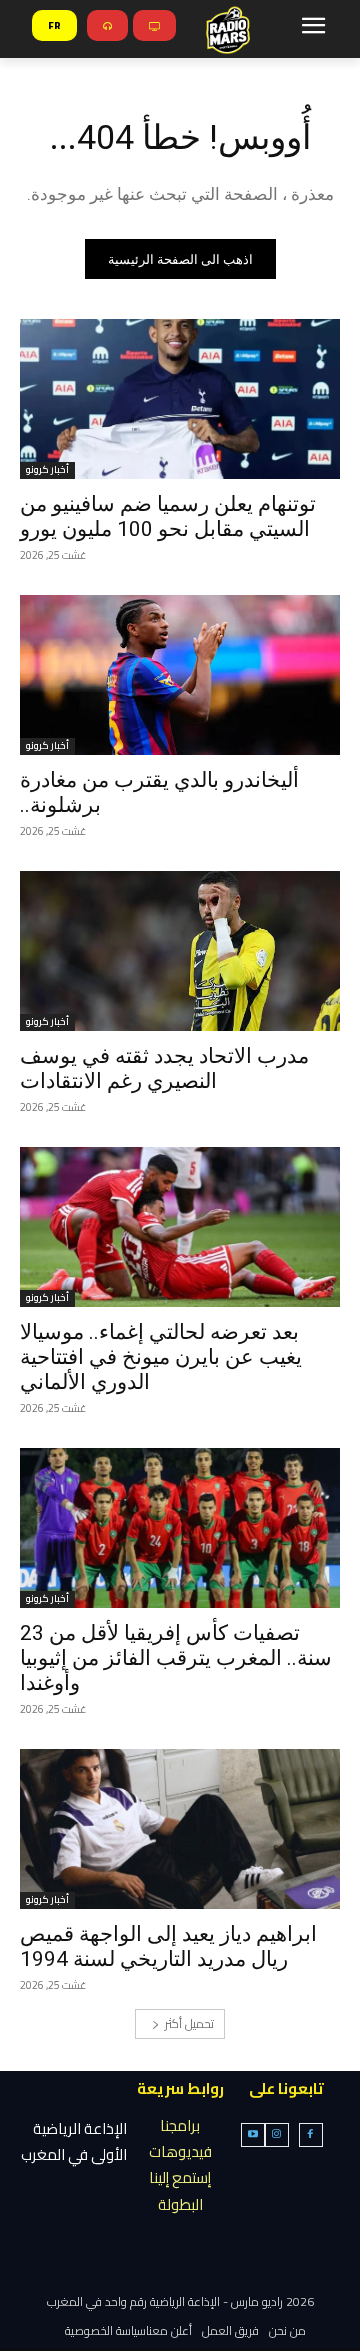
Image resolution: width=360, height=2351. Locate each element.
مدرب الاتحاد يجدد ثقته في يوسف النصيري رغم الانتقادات (164, 1068)
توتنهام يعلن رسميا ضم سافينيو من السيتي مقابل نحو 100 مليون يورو (168, 516)
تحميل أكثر (189, 2023)
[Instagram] (277, 2135)
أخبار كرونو (47, 470)
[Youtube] (253, 2135)
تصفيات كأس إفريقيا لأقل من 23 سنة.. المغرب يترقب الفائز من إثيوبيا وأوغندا (176, 1658)
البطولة (180, 2204)
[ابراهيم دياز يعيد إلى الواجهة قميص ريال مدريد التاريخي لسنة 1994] (180, 1829)
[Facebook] (311, 2135)
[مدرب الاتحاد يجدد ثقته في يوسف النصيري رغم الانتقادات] (180, 951)
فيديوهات (180, 2151)
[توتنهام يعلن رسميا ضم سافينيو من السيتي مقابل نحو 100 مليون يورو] (180, 399)
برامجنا (180, 2125)
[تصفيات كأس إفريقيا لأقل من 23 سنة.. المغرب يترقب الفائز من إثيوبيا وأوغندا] (180, 1528)
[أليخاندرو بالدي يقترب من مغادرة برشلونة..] (180, 675)
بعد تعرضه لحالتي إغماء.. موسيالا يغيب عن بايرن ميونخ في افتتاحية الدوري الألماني (161, 1357)
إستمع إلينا (180, 2177)
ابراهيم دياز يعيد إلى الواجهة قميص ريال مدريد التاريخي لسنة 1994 (168, 1946)
